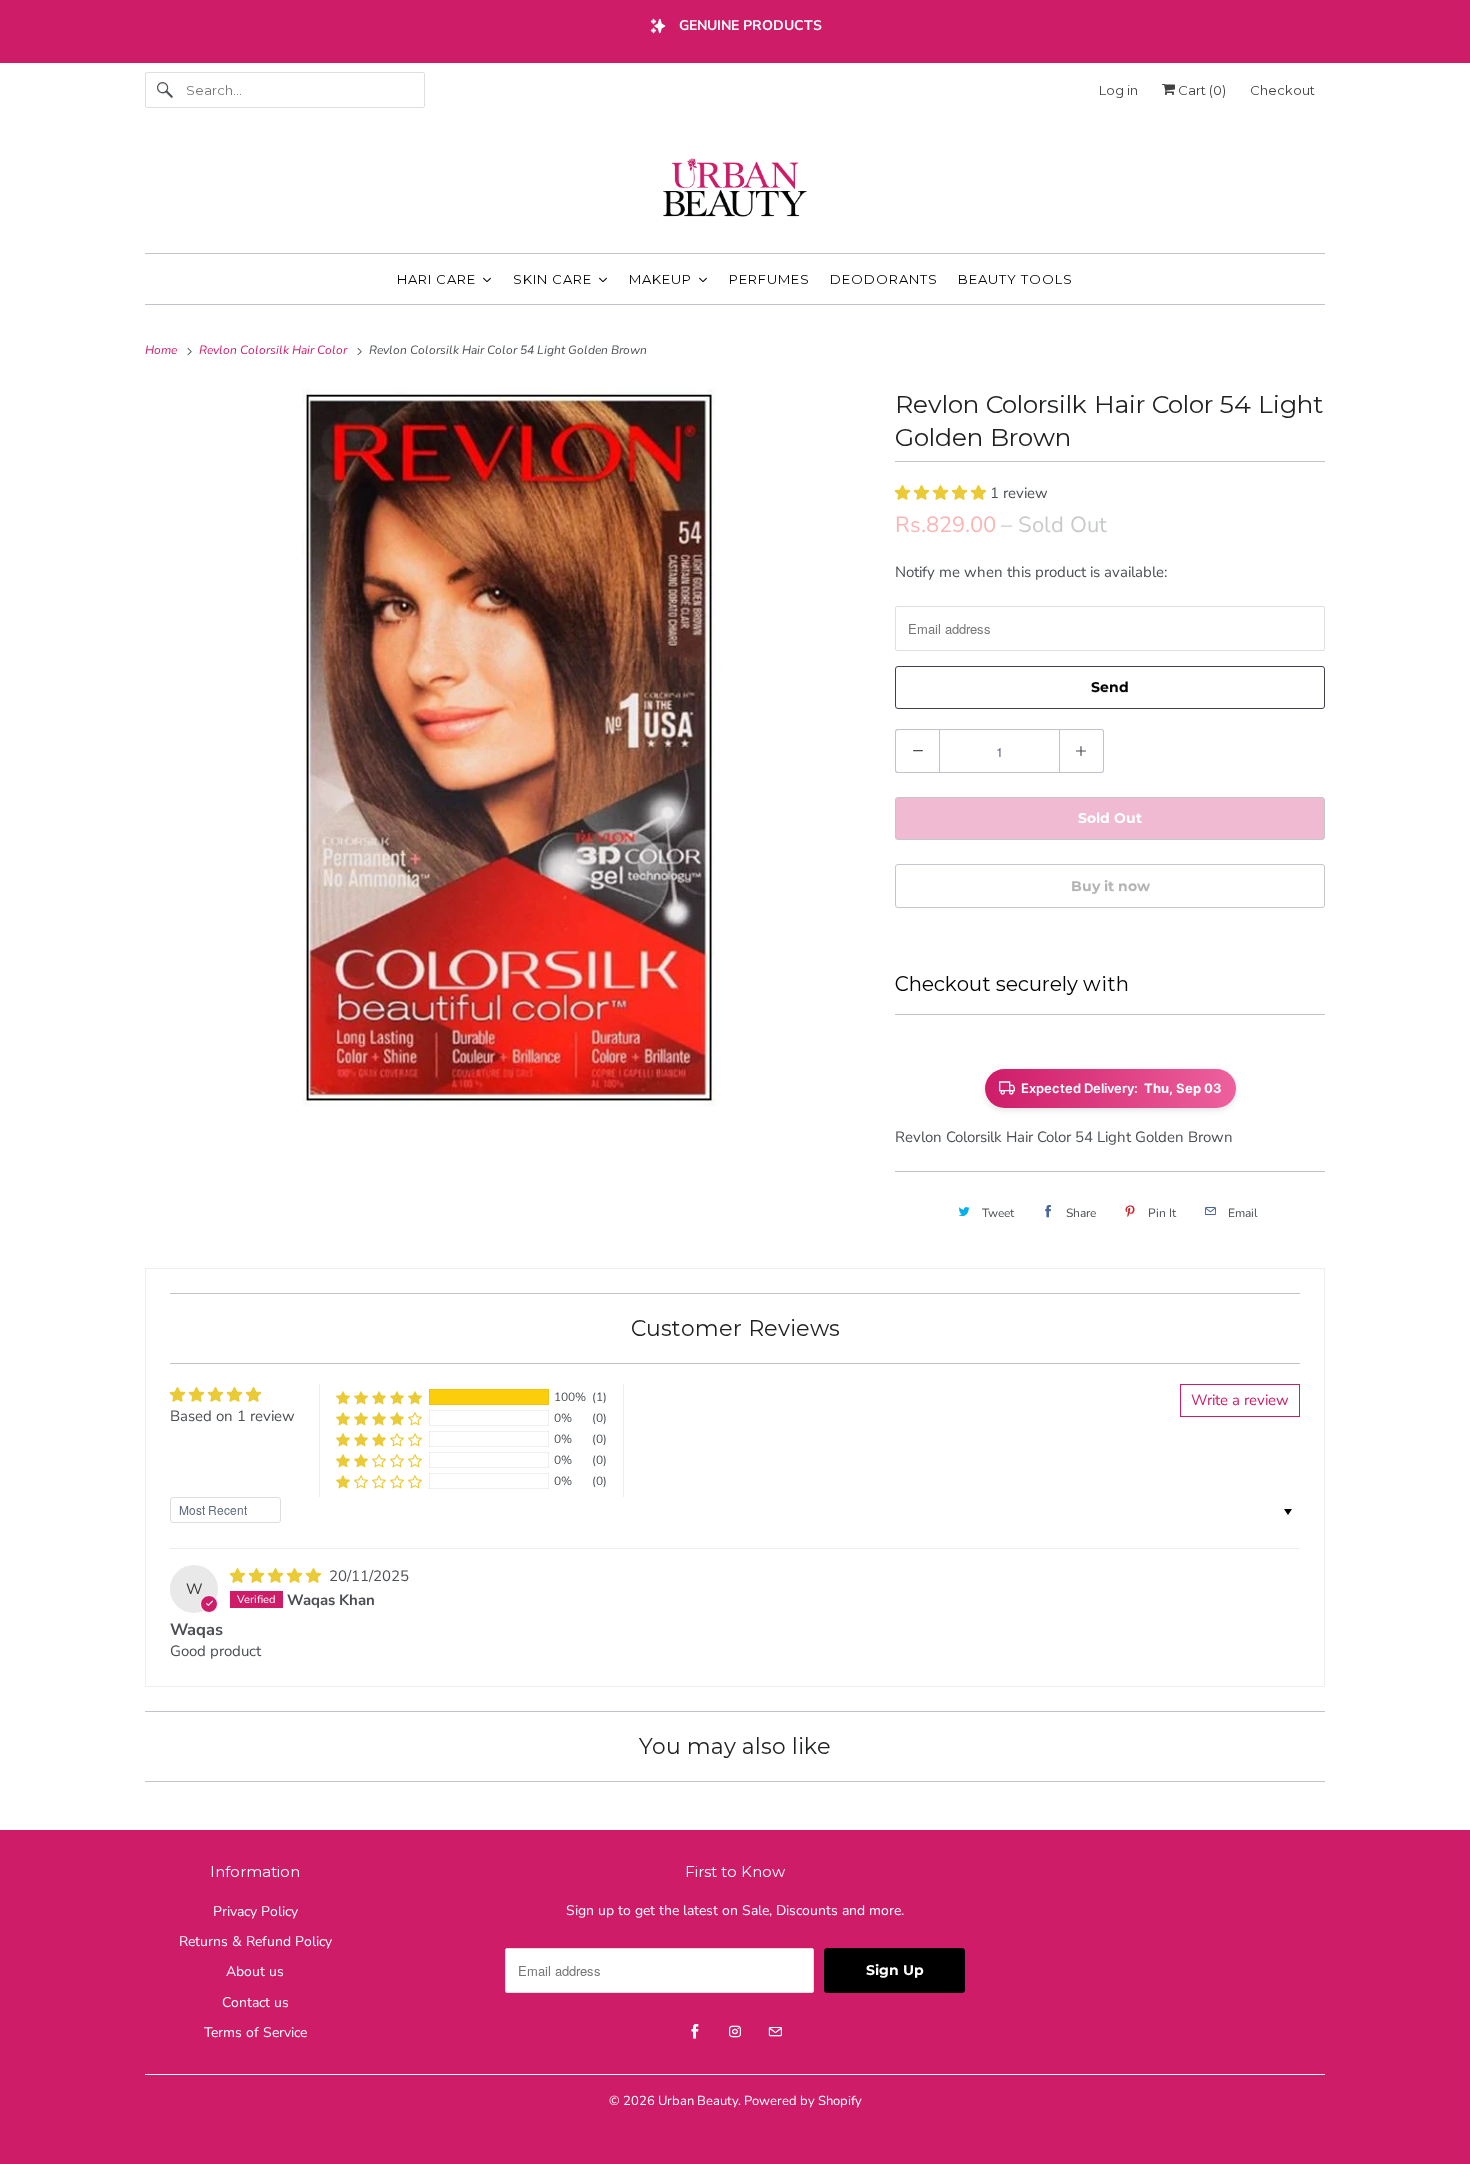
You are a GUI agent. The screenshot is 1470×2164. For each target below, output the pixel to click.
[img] (277, 1576)
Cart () (1200, 90)
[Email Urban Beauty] (775, 2032)
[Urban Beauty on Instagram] (735, 2032)
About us (255, 1971)
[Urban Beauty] (735, 190)
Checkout (1282, 90)
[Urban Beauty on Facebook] (695, 2032)
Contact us (255, 2002)
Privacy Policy (255, 1911)
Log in (1118, 90)
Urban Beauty (698, 2101)
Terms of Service (255, 2032)
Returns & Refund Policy (255, 1941)
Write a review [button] (1240, 1400)
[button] (942, 493)
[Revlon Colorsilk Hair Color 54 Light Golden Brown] (510, 748)
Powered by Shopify (803, 2101)
